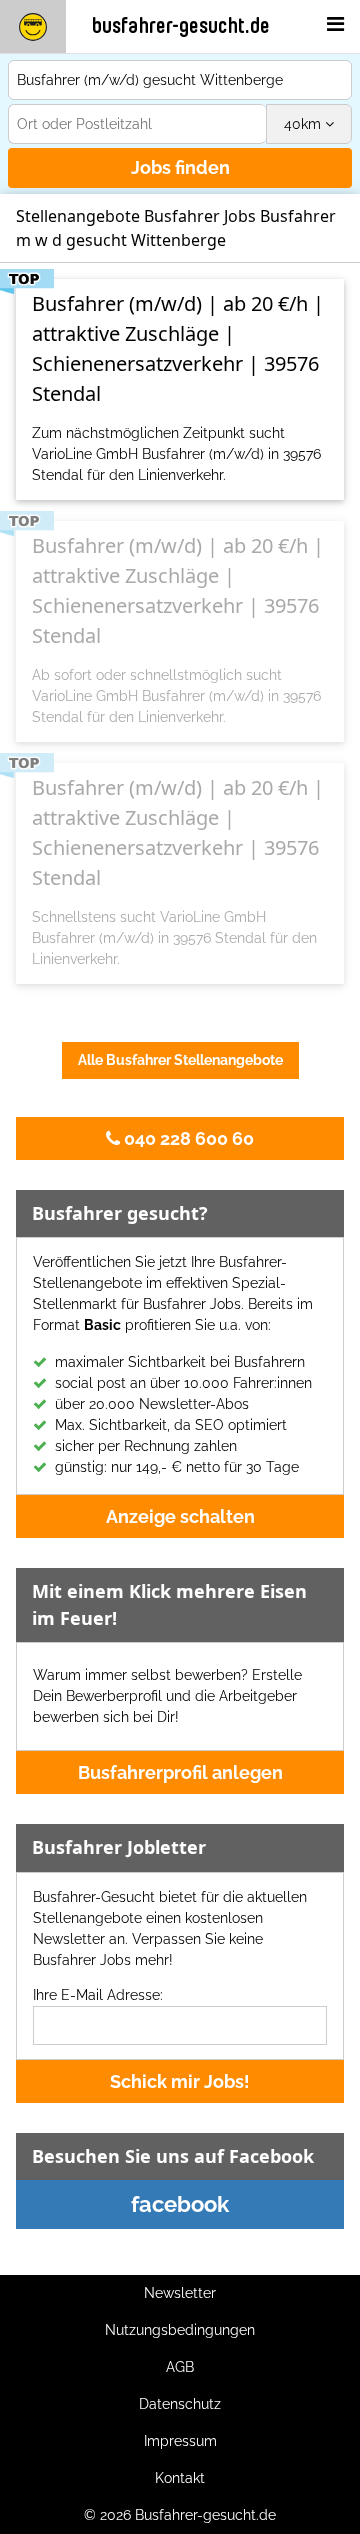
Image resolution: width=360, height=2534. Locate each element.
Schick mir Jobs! (180, 2081)
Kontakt (180, 2478)
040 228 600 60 (187, 1138)
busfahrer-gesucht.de (181, 26)
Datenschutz (180, 2404)
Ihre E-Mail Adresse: (98, 1995)
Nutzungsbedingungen (180, 2330)
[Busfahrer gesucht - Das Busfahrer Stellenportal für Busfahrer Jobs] (33, 26)
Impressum (180, 2441)
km (304, 124)
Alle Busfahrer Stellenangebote (180, 1060)
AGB (180, 2367)
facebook (180, 2204)
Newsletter (180, 2293)
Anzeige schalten (180, 1516)
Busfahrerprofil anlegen (180, 1772)
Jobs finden (180, 167)
